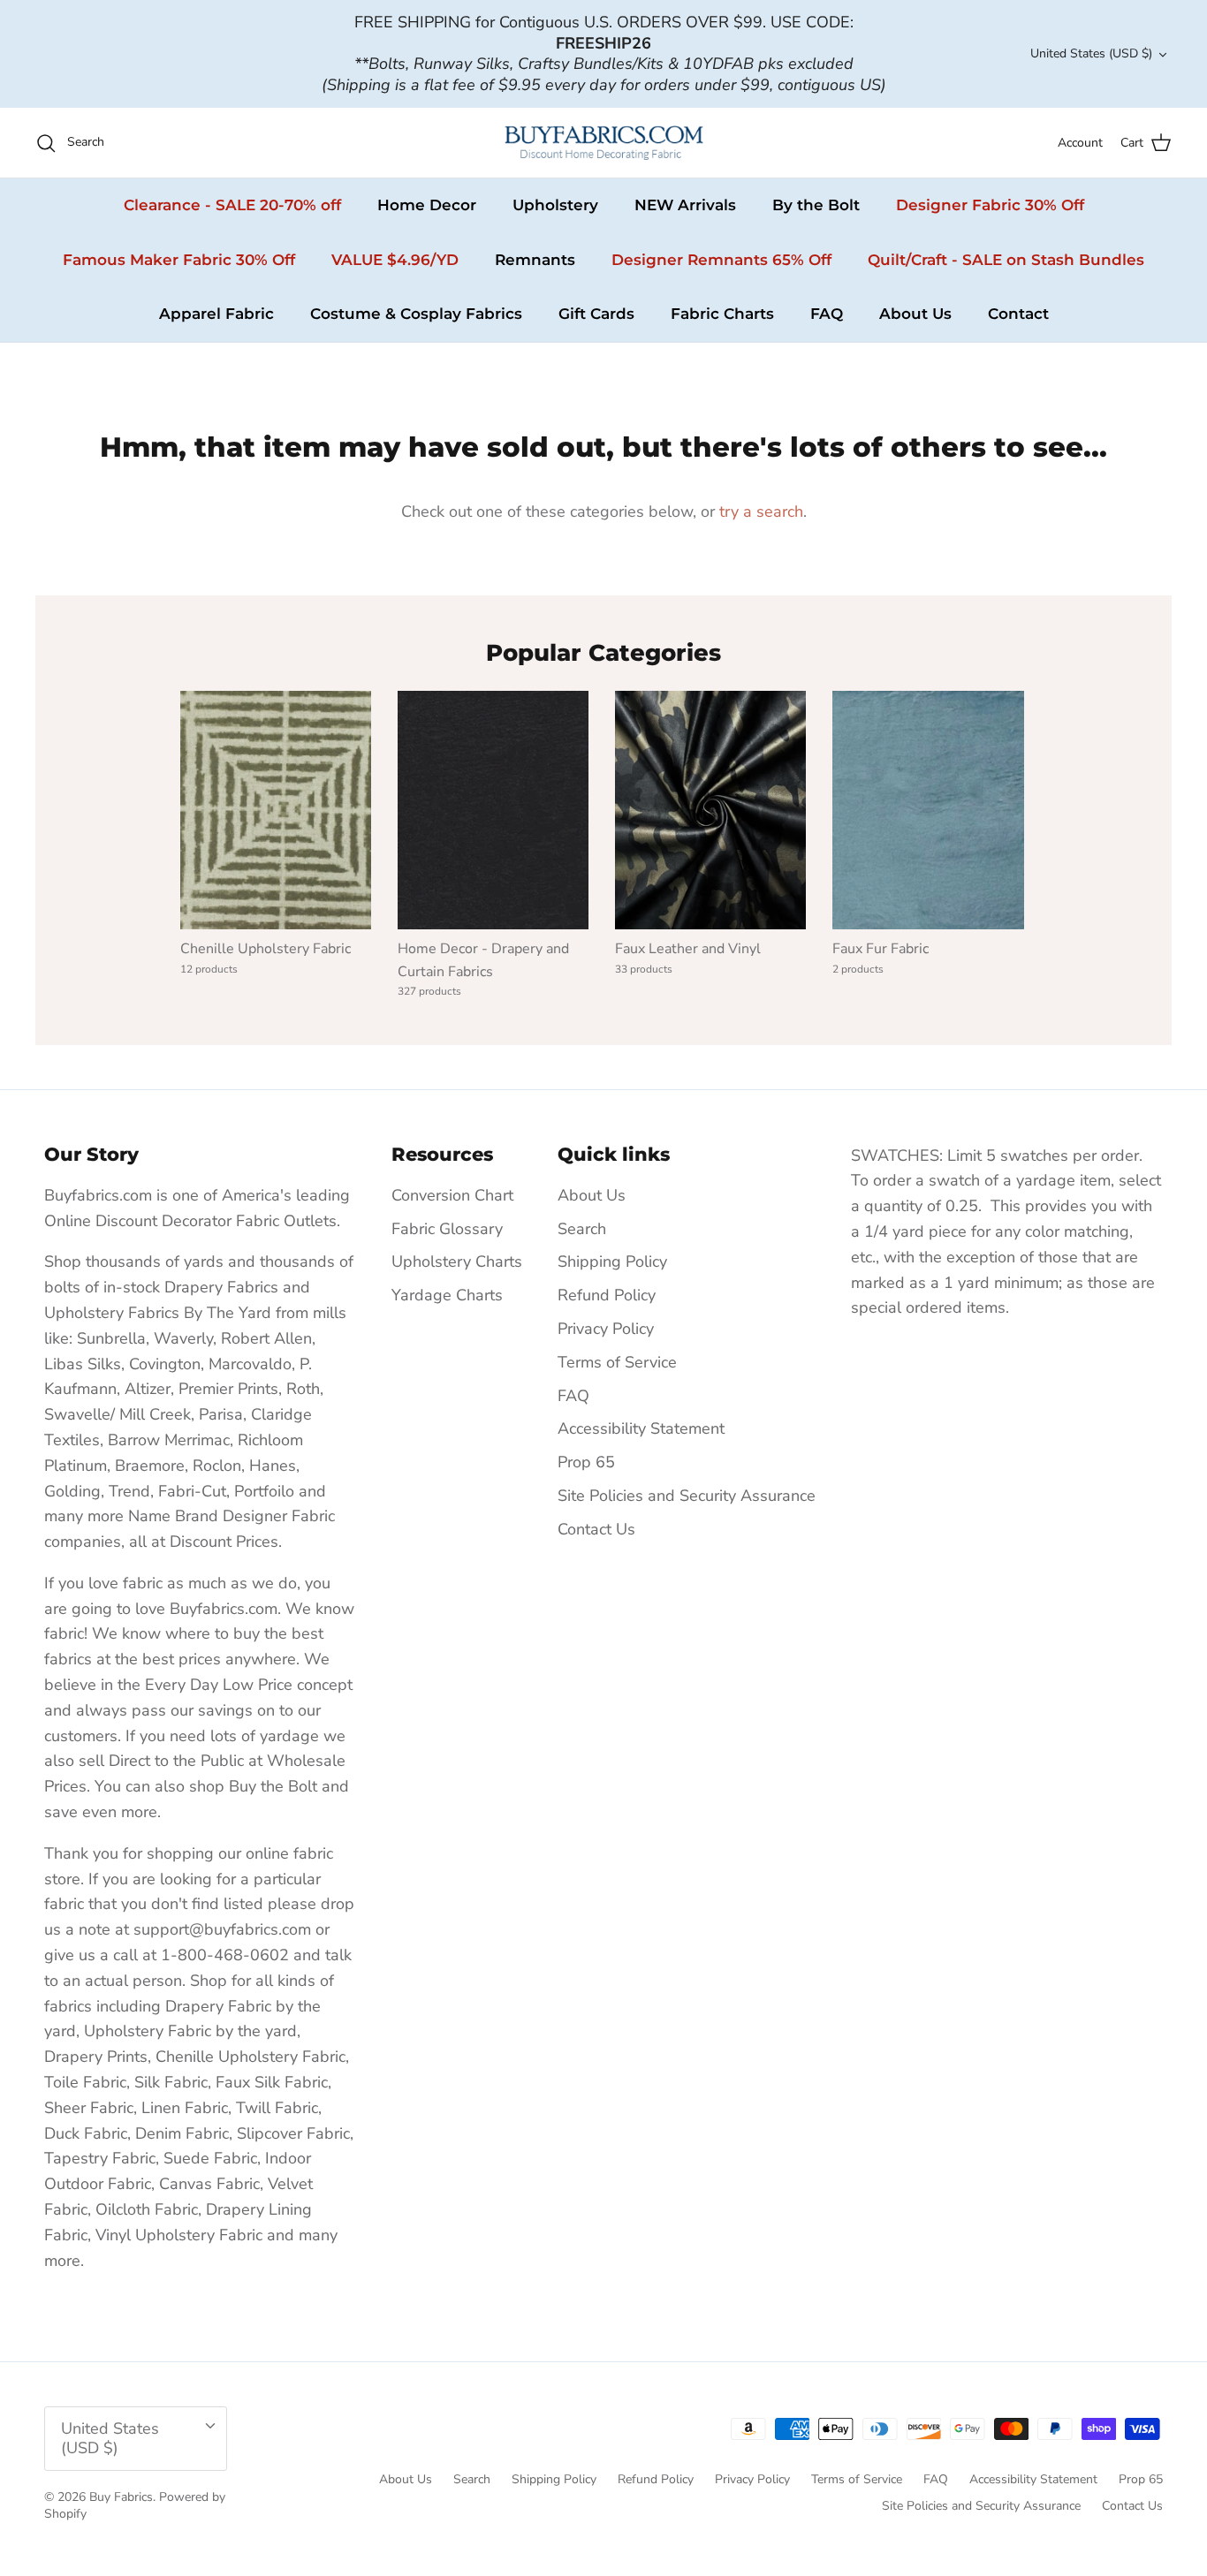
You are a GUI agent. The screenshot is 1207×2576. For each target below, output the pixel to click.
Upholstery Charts (457, 1261)
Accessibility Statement (641, 1428)
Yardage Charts (447, 1295)
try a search (761, 511)
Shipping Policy (612, 1261)
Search (582, 1229)
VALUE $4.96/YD (395, 260)
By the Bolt (816, 205)
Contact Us (596, 1529)
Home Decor (427, 205)
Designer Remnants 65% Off (721, 260)
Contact (1018, 314)
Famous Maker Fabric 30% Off (179, 260)
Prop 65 (586, 1462)
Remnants (535, 260)
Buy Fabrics (121, 2497)
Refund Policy (607, 1295)
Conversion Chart (452, 1195)
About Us (915, 314)
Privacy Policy (606, 1329)
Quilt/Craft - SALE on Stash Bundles (1006, 260)
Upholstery (555, 205)
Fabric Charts (722, 314)
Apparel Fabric (216, 314)
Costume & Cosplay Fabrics (416, 314)
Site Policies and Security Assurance (687, 1496)
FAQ (827, 314)
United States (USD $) (1091, 53)
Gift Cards (596, 314)
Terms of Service (617, 1362)
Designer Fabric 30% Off (990, 205)
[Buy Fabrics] (604, 143)
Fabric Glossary (447, 1229)
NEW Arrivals (685, 205)
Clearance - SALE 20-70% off (232, 205)
